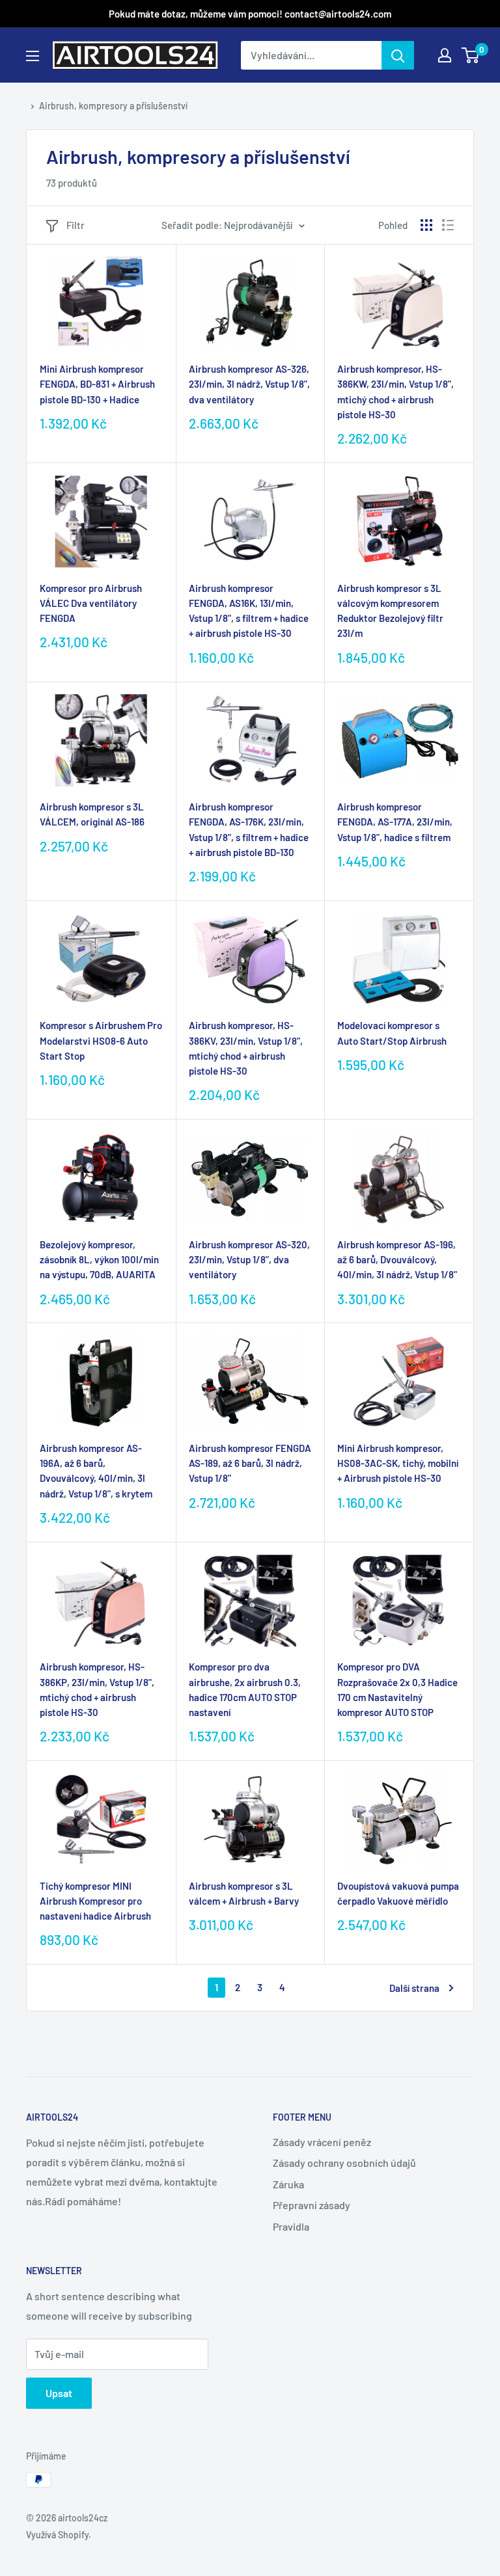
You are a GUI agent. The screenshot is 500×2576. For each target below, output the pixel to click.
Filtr (76, 225)
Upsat (59, 2393)
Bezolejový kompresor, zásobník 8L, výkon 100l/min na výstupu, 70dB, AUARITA (99, 1260)
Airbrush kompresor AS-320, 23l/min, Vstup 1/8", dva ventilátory (249, 1260)
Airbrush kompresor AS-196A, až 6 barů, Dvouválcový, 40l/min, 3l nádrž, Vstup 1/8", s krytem (96, 1471)
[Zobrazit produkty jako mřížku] (426, 225)
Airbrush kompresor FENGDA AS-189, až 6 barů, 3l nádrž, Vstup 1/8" (250, 1463)
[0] (471, 55)
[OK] (398, 55)
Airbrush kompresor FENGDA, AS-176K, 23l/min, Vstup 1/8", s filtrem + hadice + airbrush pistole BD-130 (249, 829)
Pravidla (291, 2226)
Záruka (288, 2184)
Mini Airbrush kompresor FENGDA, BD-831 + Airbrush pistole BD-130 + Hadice (97, 384)
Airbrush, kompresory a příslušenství (113, 106)
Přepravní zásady (312, 2205)
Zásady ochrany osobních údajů (344, 2163)
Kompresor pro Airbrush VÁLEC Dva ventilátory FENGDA (91, 603)
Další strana (414, 1988)
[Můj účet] (445, 55)
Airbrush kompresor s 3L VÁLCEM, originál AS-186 (92, 814)
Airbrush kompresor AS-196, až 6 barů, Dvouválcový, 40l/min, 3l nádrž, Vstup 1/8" (397, 1260)
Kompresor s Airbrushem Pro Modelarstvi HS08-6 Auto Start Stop (101, 1040)
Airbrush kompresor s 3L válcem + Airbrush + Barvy (244, 1893)
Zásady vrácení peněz (322, 2142)
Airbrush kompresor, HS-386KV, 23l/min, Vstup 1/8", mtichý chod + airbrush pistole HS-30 (246, 1048)
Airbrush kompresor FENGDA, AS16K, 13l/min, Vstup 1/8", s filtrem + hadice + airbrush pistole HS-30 (249, 611)
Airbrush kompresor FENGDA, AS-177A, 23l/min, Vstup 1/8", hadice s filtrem (395, 822)
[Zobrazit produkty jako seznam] (448, 225)
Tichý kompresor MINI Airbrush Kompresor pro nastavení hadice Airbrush (95, 1901)
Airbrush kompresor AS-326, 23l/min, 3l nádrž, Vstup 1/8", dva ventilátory (249, 384)
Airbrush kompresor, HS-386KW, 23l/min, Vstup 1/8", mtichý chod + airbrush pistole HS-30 (396, 392)
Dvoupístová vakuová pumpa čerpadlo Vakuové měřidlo (398, 1893)
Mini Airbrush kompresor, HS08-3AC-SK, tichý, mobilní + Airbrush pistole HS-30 (398, 1463)
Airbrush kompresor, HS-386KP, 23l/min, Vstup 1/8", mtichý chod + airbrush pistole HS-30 (97, 1689)
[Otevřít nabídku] (33, 56)
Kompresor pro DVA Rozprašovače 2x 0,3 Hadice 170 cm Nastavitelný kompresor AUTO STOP (397, 1689)
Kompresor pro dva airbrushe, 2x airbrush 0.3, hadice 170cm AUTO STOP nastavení (245, 1689)
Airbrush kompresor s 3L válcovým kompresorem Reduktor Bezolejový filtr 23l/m (390, 611)
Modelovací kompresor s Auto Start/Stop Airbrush (392, 1033)
